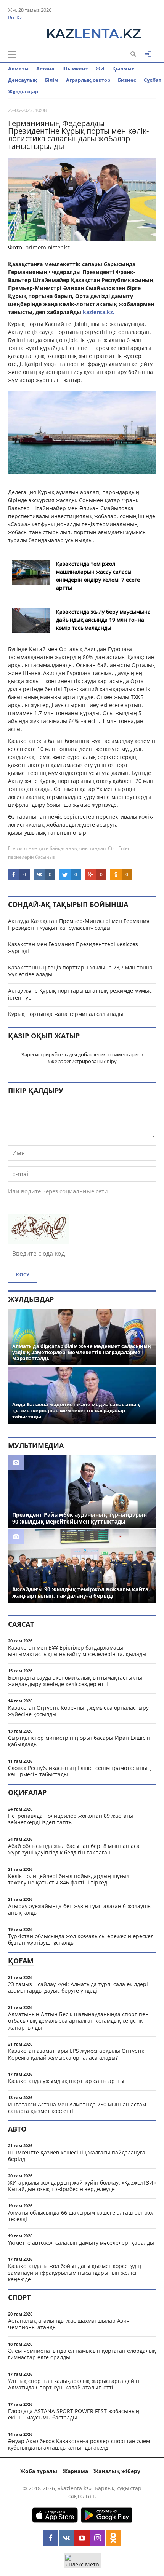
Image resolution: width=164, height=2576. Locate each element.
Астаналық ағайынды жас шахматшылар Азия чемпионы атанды (69, 2324)
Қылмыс (123, 69)
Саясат (21, 1624)
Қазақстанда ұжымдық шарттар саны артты (66, 2081)
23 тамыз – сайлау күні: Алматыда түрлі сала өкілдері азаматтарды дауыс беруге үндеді (78, 1987)
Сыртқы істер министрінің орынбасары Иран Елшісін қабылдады (79, 1741)
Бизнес (127, 80)
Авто (17, 2129)
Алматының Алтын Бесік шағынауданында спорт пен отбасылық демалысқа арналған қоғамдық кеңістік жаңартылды (78, 2021)
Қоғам (21, 1961)
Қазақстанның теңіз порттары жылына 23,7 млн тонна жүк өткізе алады (80, 971)
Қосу (23, 1275)
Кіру (112, 1061)
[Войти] (148, 54)
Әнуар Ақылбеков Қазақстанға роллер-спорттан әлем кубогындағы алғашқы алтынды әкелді (79, 2444)
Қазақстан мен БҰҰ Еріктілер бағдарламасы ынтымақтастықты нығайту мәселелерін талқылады (77, 1651)
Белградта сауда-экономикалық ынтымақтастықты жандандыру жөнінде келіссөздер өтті (75, 1681)
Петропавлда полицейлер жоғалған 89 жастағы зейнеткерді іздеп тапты (71, 1819)
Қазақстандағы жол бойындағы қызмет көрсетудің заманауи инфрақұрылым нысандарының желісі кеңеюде (75, 2273)
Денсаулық (23, 80)
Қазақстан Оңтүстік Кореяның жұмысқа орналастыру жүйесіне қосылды (78, 1711)
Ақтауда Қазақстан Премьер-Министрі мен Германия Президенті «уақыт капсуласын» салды (79, 924)
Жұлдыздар (23, 91)
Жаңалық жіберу (117, 2471)
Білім (52, 80)
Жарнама (75, 2471)
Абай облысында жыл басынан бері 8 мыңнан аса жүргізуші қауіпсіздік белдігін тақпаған (74, 1849)
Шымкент (75, 69)
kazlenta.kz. (99, 312)
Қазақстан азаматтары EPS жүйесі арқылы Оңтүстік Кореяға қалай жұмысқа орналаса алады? (76, 2054)
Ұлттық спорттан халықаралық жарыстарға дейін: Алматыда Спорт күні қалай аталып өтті (74, 2384)
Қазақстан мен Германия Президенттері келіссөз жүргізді (73, 948)
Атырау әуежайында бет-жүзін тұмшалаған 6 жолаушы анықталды (80, 1909)
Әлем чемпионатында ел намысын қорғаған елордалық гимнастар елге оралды (82, 2354)
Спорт (19, 2297)
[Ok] (113, 2538)
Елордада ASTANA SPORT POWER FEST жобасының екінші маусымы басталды (74, 2414)
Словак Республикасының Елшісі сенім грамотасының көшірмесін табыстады (79, 1771)
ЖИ (100, 69)
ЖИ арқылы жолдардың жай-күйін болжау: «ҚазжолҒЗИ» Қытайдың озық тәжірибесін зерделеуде (82, 2186)
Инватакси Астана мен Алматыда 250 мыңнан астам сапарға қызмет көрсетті (77, 2108)
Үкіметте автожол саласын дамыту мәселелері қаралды (81, 2243)
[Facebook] (51, 2538)
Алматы (18, 69)
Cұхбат (153, 80)
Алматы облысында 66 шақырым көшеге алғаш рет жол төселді (81, 2216)
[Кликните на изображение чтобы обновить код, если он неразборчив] (39, 1242)
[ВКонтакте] (66, 2538)
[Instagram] (98, 2538)
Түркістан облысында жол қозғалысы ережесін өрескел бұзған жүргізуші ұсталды (81, 1940)
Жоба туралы (39, 2471)
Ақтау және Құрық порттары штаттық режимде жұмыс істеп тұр (80, 994)
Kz (19, 18)
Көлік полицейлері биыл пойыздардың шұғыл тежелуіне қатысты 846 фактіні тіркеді (69, 1879)
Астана (45, 69)
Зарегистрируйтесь (45, 1054)
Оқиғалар (27, 1792)
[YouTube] (82, 2538)
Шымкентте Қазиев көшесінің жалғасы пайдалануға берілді (77, 2156)
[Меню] (12, 54)
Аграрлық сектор (88, 80)
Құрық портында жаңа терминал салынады (66, 1014)
